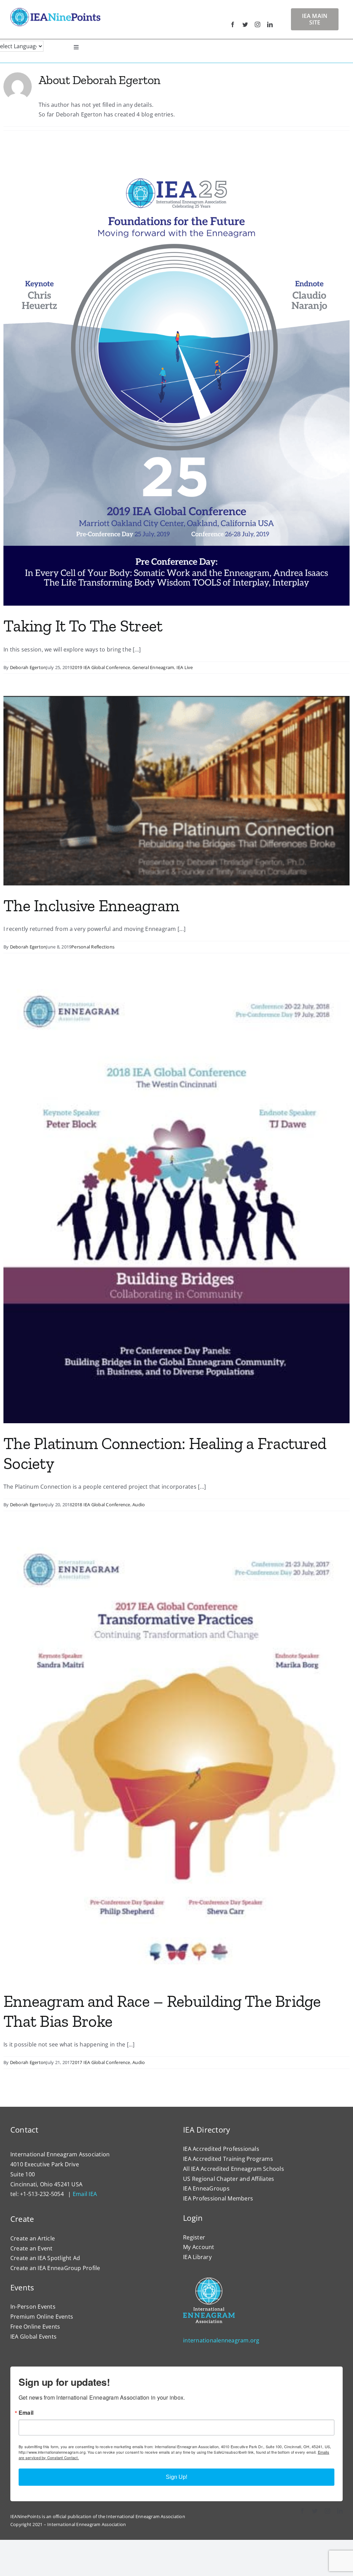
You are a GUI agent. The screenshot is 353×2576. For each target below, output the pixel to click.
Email (26, 2413)
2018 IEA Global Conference (101, 1505)
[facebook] (233, 24)
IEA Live (185, 667)
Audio (139, 1505)
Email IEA (85, 2194)
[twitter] (245, 24)
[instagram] (258, 24)
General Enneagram (153, 667)
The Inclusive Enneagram (91, 906)
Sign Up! (176, 2477)
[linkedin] (270, 24)
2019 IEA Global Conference (101, 667)
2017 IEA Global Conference (101, 2062)
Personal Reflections (93, 947)
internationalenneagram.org (221, 2340)
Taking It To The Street (83, 626)
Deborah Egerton (28, 667)
